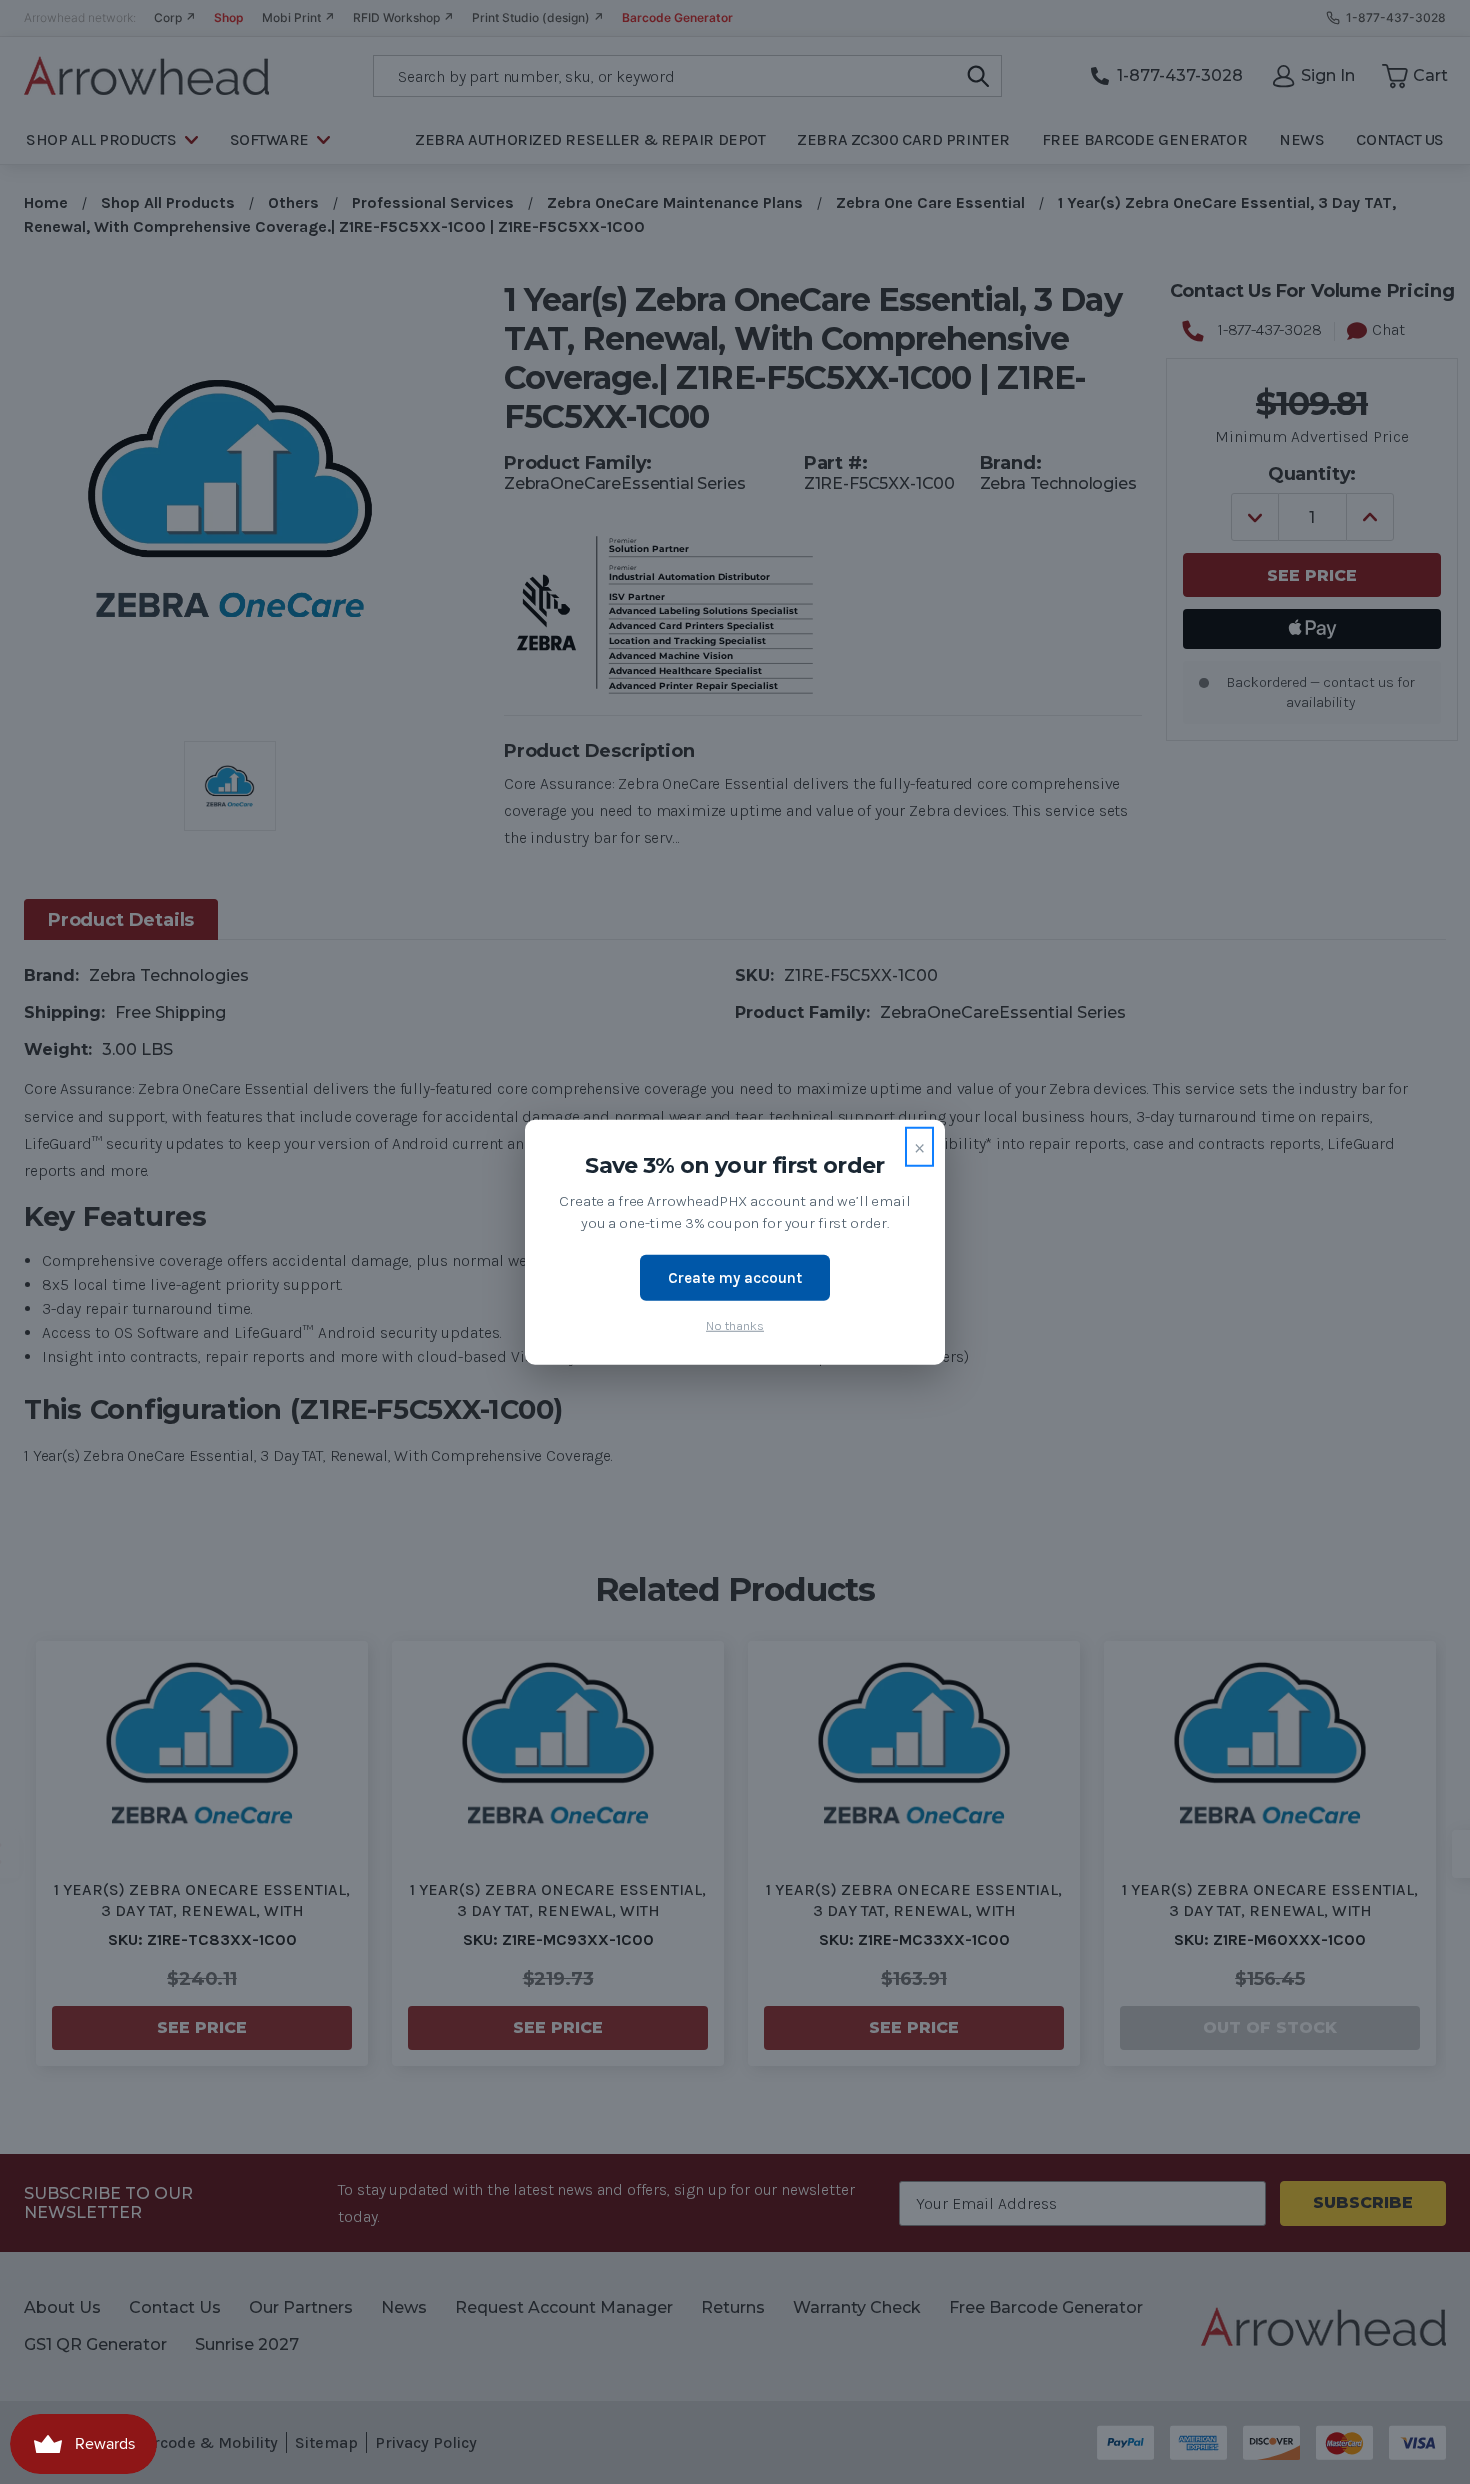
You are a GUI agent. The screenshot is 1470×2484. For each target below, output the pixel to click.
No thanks (735, 1325)
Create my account (735, 1277)
